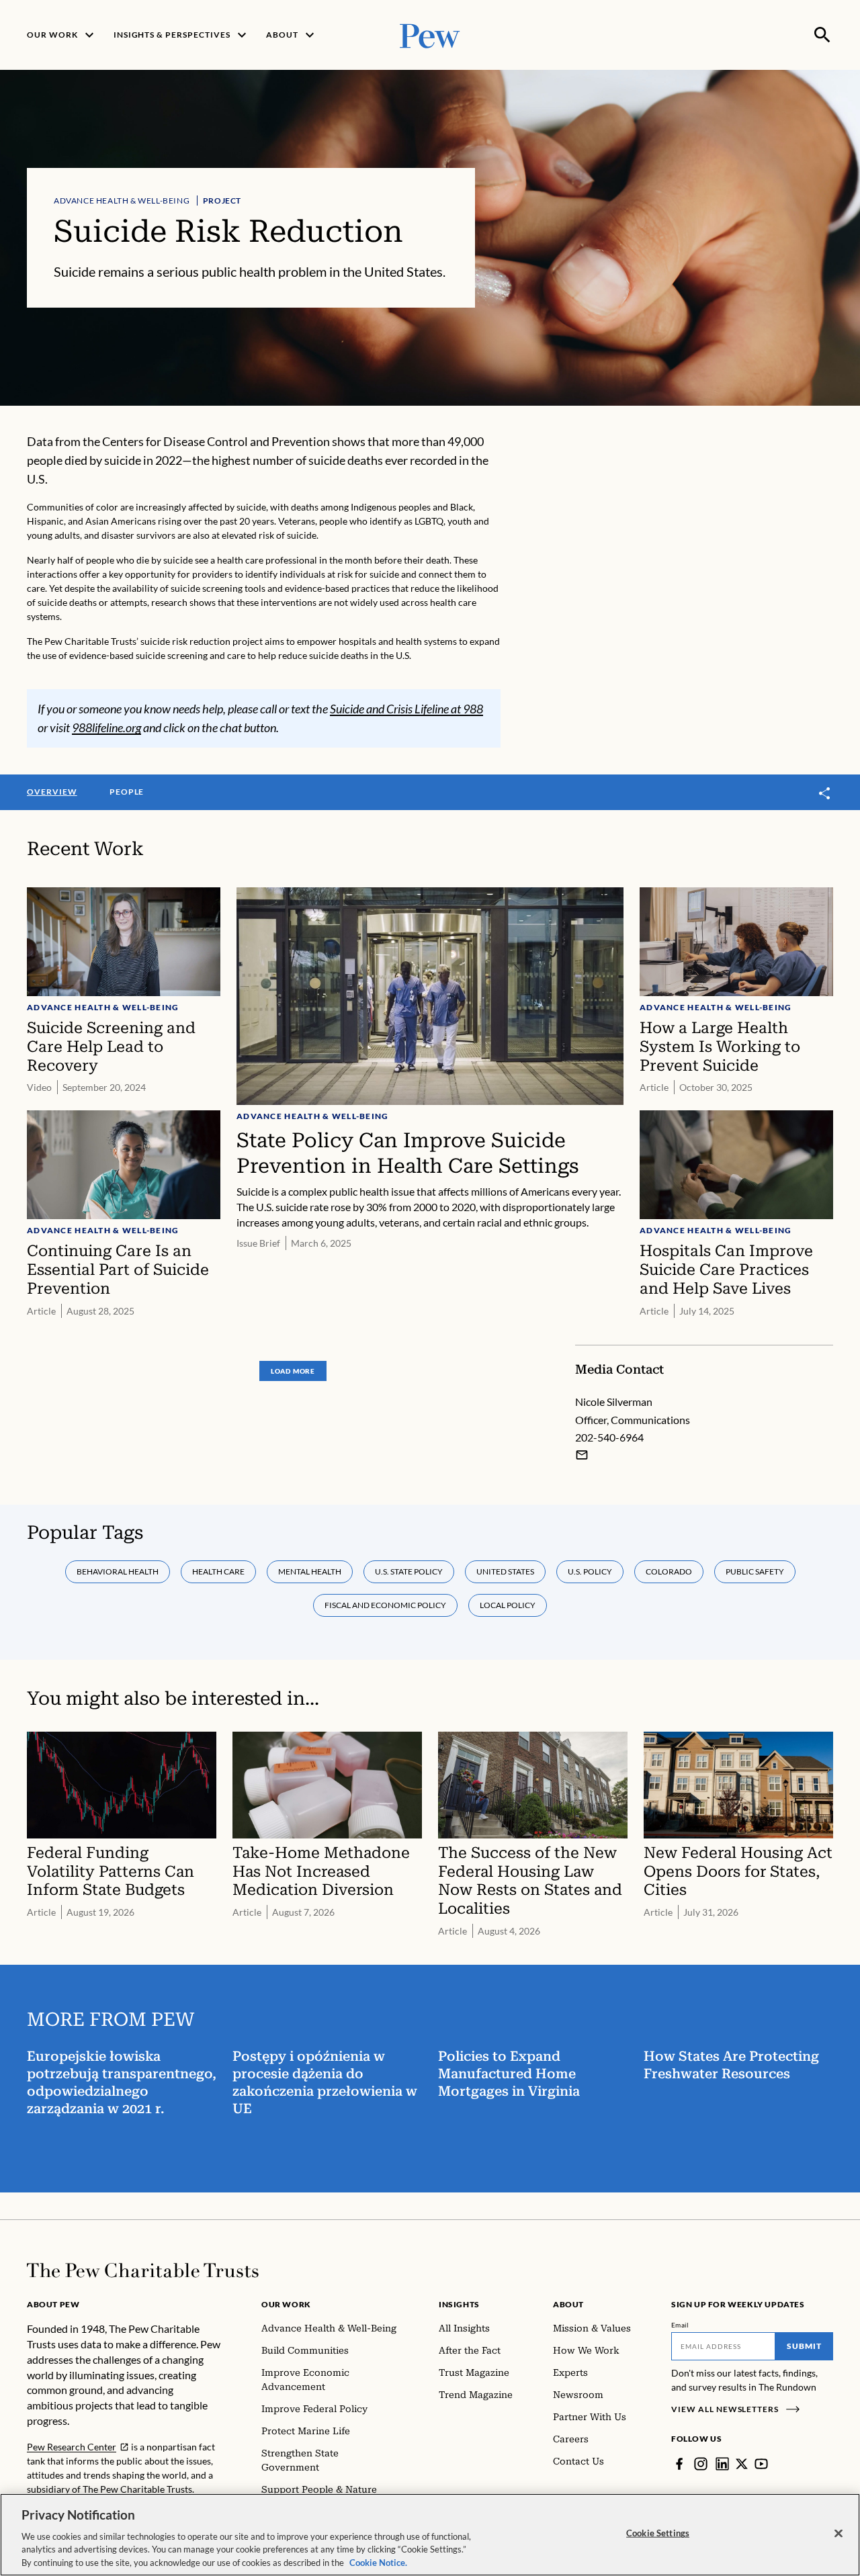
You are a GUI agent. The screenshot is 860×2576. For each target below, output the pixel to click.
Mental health (310, 1571)
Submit (804, 2346)
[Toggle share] (825, 793)
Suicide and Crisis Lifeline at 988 (406, 709)
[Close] (838, 2534)
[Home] (143, 2270)
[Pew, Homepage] (430, 35)
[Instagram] (701, 2464)
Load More (293, 1371)
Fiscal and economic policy (385, 1605)
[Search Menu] (822, 35)
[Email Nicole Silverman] (582, 1455)
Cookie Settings (658, 2533)
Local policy (508, 1605)
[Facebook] (679, 2464)
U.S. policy (590, 1571)
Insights (459, 2304)
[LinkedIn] (722, 2464)
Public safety (755, 1571)
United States (505, 1571)
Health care (218, 1571)
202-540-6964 (609, 1437)
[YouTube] (761, 2464)
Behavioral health (118, 1571)
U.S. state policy (409, 1571)
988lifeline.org (106, 727)
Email (680, 2325)
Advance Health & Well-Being (122, 201)
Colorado (669, 1571)
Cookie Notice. (378, 2562)
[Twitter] (742, 2464)
